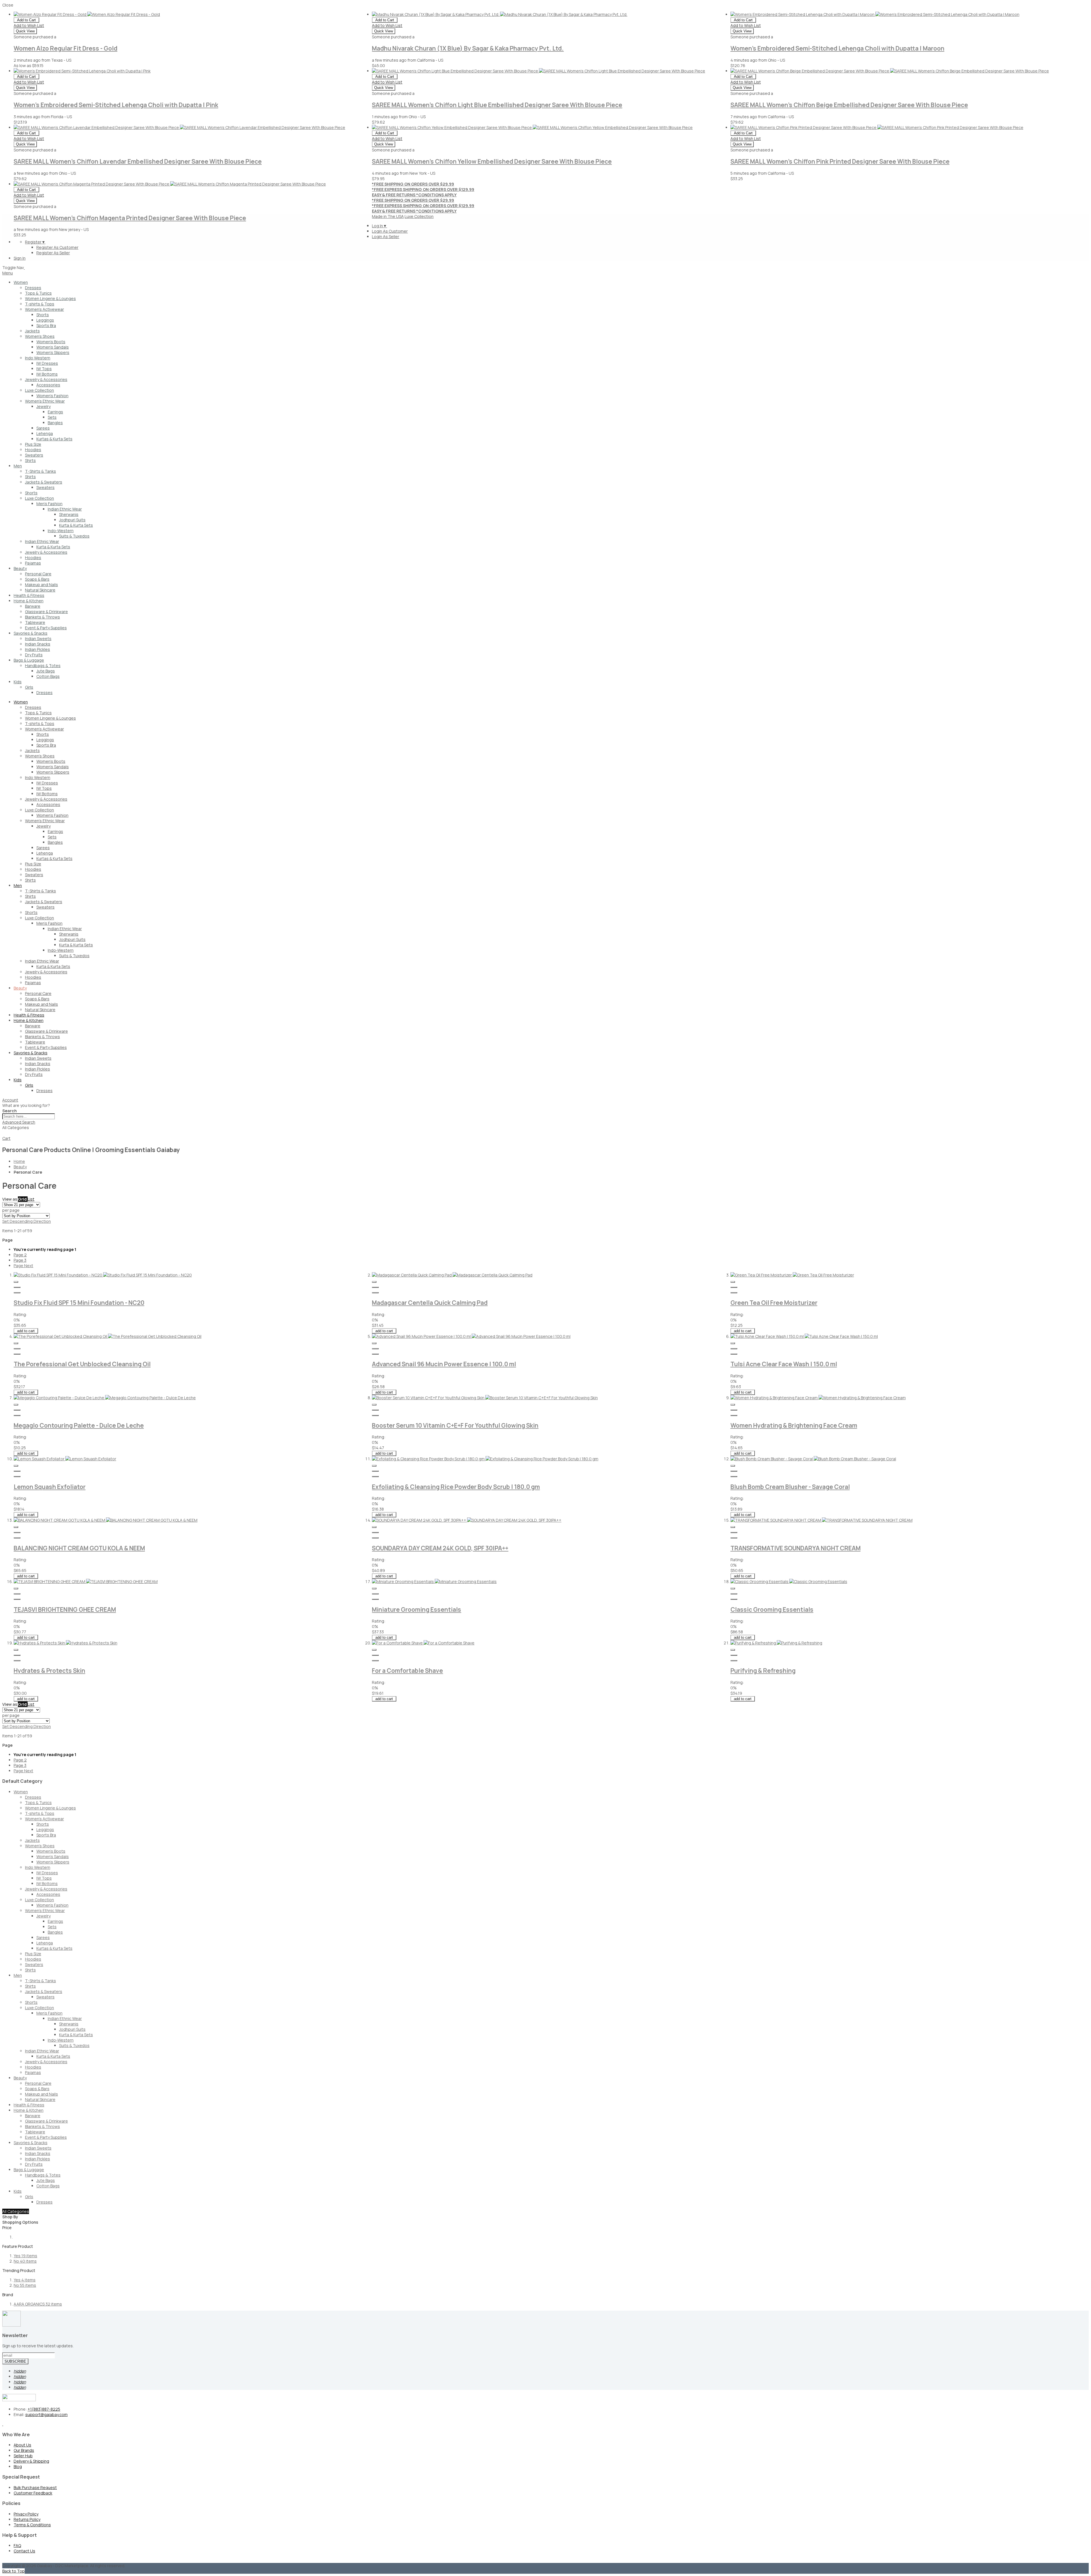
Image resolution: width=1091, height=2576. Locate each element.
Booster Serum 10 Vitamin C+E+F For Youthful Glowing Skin (455, 1425)
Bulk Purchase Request (35, 2488)
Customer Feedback (33, 2493)
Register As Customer (57, 247)
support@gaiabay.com (46, 2414)
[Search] (5, 1134)
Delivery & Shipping (31, 2461)
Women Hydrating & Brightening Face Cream (794, 1425)
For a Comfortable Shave (407, 1671)
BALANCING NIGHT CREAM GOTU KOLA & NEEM (79, 1548)
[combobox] (29, 1116)
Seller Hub (23, 2456)
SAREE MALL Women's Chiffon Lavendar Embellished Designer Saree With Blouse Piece (138, 161)
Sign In (20, 258)
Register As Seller (53, 253)
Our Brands (24, 2450)
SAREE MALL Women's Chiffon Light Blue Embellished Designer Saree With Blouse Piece (497, 105)
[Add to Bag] (17, 1287)
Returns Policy (27, 2519)
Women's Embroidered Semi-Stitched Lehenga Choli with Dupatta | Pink (116, 105)
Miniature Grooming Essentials (417, 1609)
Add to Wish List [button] (29, 25)
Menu (8, 273)
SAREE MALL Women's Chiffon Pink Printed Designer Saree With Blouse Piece (840, 161)
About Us (22, 2445)
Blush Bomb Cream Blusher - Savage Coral (790, 1487)
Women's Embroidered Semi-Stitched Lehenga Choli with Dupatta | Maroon (837, 48)
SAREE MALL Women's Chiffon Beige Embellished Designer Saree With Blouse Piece (849, 105)
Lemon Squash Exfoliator (50, 1487)
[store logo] (24, 267)
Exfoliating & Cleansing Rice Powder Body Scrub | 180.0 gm (456, 1487)
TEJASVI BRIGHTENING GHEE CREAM (65, 1609)
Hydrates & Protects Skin (49, 1671)
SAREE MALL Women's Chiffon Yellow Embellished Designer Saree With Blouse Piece (492, 161)
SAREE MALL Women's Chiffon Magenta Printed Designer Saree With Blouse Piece (130, 218)
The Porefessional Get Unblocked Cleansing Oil (82, 1364)
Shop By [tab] (10, 2217)
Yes (25, 2256)
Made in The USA (388, 216)
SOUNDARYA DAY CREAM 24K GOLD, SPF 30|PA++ (440, 1548)
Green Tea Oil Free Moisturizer (774, 1303)
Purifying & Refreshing (763, 1671)
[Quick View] (16, 1282)
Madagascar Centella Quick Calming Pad (430, 1303)
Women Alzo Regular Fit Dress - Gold (65, 48)
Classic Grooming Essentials (772, 1609)
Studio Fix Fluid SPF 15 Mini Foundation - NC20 (79, 1303)
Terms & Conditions (32, 2525)
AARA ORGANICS (38, 2304)
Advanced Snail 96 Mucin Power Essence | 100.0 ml (444, 1364)
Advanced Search (19, 1122)
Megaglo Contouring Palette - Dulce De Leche (79, 1425)
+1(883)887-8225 (44, 2409)
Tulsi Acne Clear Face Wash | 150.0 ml (784, 1364)
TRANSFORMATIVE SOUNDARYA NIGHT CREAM (796, 1548)
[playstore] (3, 2424)
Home (19, 1161)
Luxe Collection (419, 216)
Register (35, 242)
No (25, 2261)
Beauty (20, 1167)
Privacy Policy (26, 2514)
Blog (18, 2466)
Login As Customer (390, 231)
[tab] (545, 1100)
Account (10, 1100)
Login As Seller (386, 237)
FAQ (17, 2545)
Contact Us (24, 2551)
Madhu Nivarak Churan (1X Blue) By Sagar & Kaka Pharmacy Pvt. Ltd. (468, 48)
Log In (379, 226)
